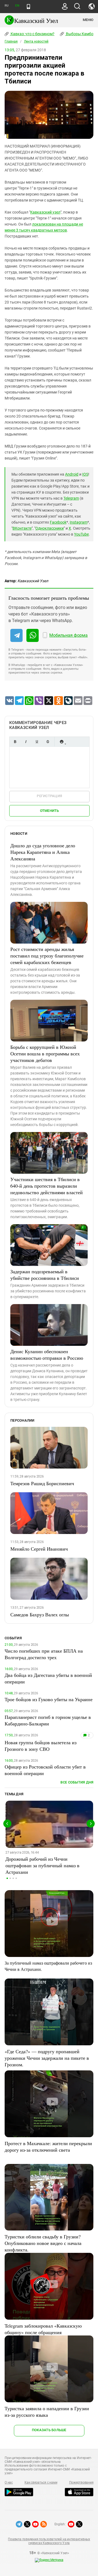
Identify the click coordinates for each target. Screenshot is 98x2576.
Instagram (79, 522)
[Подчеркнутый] (37, 742)
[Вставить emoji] (62, 742)
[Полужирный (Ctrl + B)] (15, 742)
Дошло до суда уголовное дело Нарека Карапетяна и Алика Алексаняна (43, 852)
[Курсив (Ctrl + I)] (26, 742)
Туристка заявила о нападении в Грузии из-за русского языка (47, 2412)
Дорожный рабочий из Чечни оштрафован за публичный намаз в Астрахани (42, 1865)
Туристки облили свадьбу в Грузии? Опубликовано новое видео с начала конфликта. (43, 2243)
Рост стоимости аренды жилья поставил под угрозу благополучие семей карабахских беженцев (47, 956)
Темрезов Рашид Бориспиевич (42, 1483)
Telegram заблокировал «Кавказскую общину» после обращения (43, 2329)
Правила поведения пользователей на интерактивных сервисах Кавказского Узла (49, 2541)
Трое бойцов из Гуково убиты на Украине (49, 1699)
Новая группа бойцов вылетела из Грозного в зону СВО (41, 1746)
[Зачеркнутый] (48, 742)
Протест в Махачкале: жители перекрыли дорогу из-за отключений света (48, 2146)
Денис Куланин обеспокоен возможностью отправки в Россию (47, 1355)
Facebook (58, 522)
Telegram (71, 498)
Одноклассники (50, 528)
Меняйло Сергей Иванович (39, 1549)
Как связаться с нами (41, 2482)
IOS (85, 474)
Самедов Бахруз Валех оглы (40, 1614)
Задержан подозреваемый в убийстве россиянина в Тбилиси (45, 1275)
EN (17, 6)
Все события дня (77, 1782)
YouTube (81, 534)
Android (72, 474)
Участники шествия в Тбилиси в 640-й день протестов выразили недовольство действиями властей (47, 1186)
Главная (11, 41)
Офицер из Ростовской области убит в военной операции (45, 1770)
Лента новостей (36, 41)
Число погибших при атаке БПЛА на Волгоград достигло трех (44, 1654)
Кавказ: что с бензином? (32, 34)
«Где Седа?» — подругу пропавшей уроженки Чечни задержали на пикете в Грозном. (47, 2058)
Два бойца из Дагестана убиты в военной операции (48, 1678)
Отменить (50, 811)
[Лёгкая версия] (28, 7)
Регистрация (49, 796)
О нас (9, 2482)
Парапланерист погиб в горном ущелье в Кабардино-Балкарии (48, 1720)
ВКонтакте (22, 528)
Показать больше (49, 2430)
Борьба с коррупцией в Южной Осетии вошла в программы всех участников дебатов (45, 1053)
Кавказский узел (45, 212)
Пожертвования (81, 2482)
